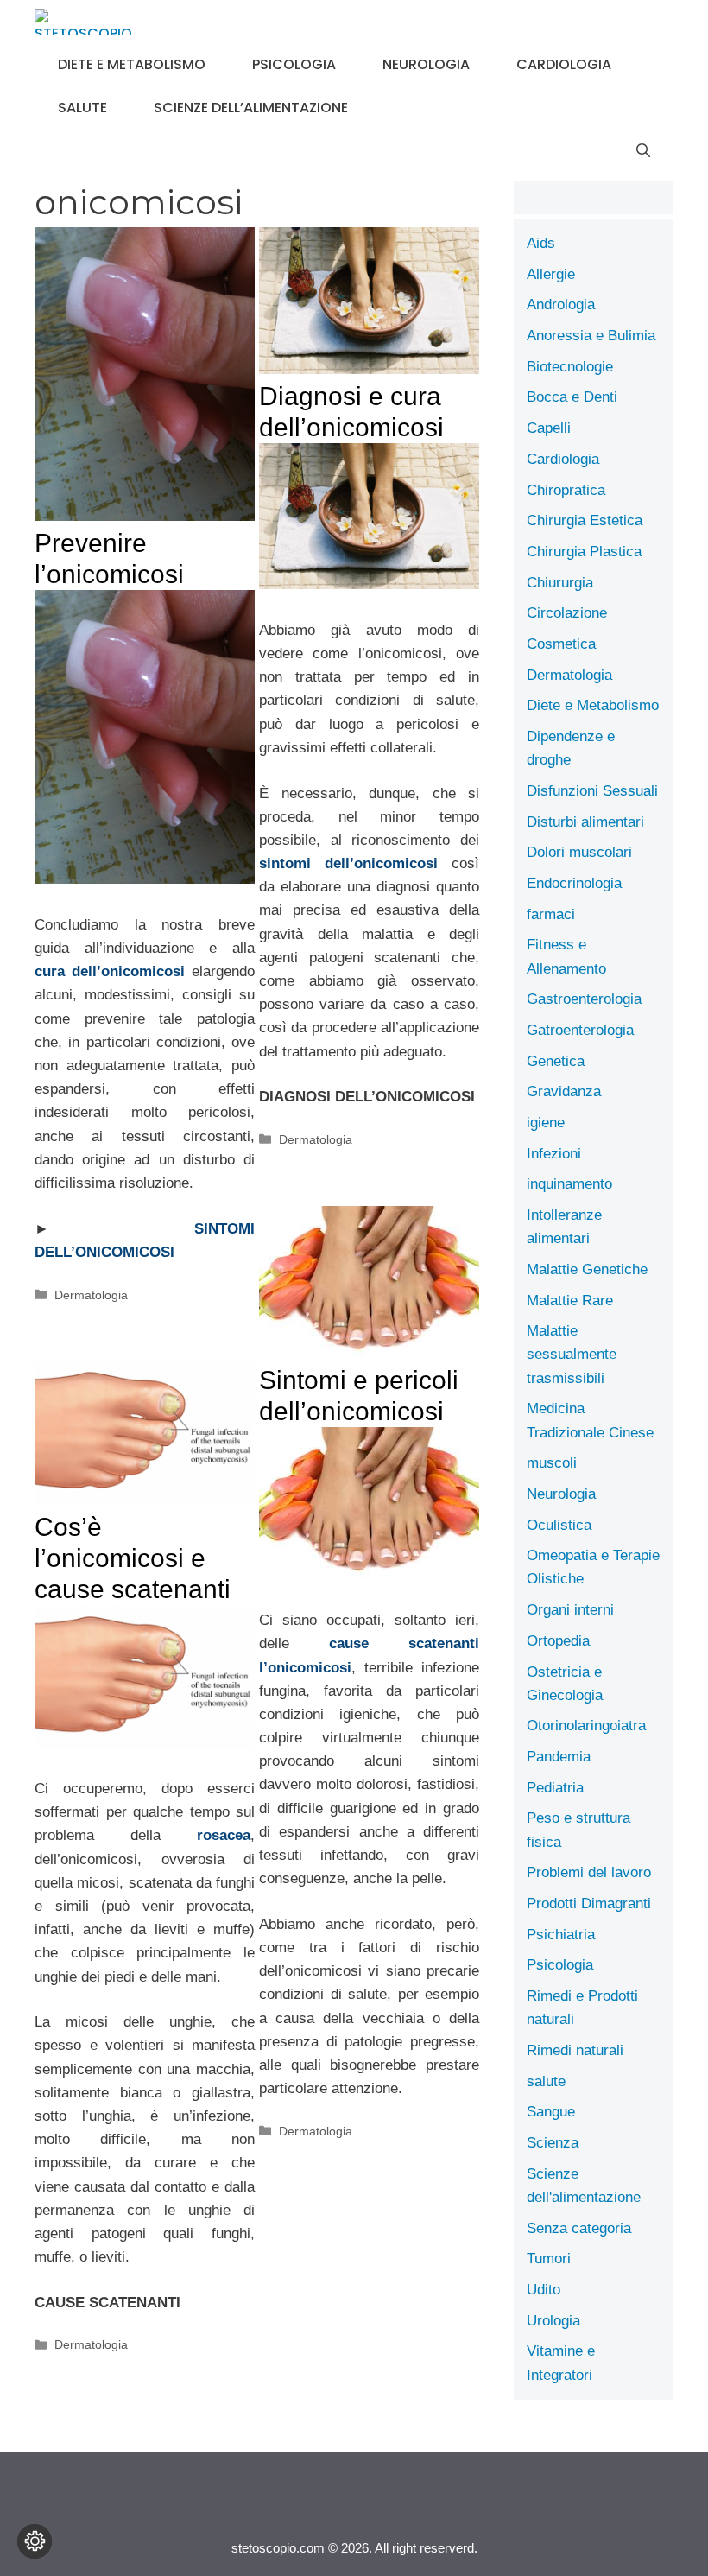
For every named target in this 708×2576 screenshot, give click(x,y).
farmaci (551, 914)
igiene (546, 1123)
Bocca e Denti (572, 397)
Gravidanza (564, 1091)
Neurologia (426, 64)
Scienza (553, 2143)
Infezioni (554, 1154)
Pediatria (555, 1788)
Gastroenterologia (584, 999)
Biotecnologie (570, 367)
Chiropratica (566, 490)
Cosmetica (561, 644)
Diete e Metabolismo (132, 64)
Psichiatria (561, 1935)
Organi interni (570, 1610)
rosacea (224, 1835)
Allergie (551, 274)
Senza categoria (579, 2228)
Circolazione (567, 613)
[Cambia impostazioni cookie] (35, 2541)
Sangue (551, 2112)
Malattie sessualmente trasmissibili (572, 1354)
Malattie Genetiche (587, 1269)
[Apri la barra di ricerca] (643, 151)
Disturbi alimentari (585, 822)
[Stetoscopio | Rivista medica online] (83, 22)
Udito (544, 2290)
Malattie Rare (570, 1301)
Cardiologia (564, 64)
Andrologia (561, 305)
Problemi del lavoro (589, 1872)
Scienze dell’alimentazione (251, 108)
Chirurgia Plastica (584, 552)
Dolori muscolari (579, 852)
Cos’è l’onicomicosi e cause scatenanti (133, 1558)
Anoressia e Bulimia (591, 336)
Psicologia (294, 64)
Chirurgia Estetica (585, 520)
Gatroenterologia (580, 1030)
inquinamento (569, 1184)
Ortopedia (558, 1641)
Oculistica (559, 1525)
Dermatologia (91, 1295)
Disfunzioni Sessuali (592, 791)
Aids (541, 243)
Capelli (549, 428)
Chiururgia (560, 583)
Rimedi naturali (575, 2050)
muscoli (552, 1463)
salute (82, 108)
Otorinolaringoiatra (586, 1726)
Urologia (553, 2321)
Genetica (556, 1061)
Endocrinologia (574, 883)
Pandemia (559, 1757)
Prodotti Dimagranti (589, 1903)
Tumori (549, 2259)
